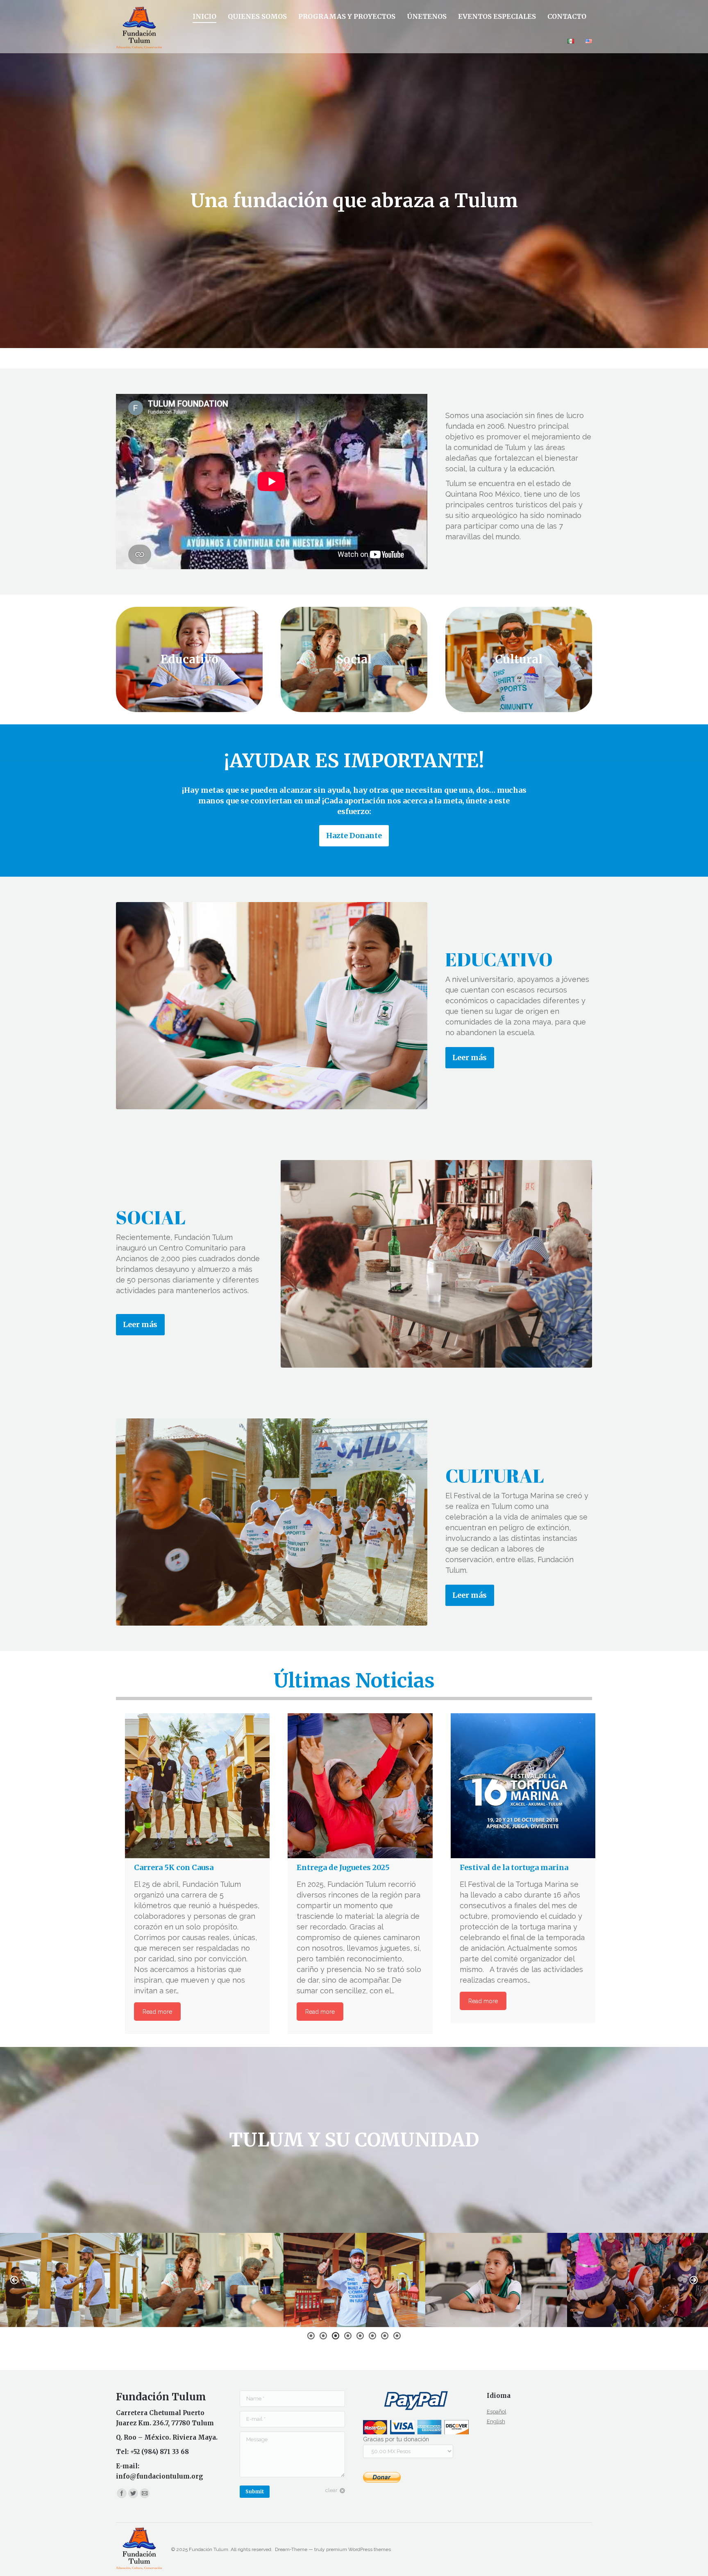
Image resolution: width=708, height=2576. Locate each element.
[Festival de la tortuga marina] (523, 1786)
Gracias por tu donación (396, 2439)
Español (497, 2412)
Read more (157, 2012)
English (496, 2421)
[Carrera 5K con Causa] (197, 1786)
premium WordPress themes (359, 2549)
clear (331, 2490)
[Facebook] (122, 2493)
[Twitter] (133, 2493)
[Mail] (145, 2493)
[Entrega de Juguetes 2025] (360, 1786)
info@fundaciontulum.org (160, 2476)
